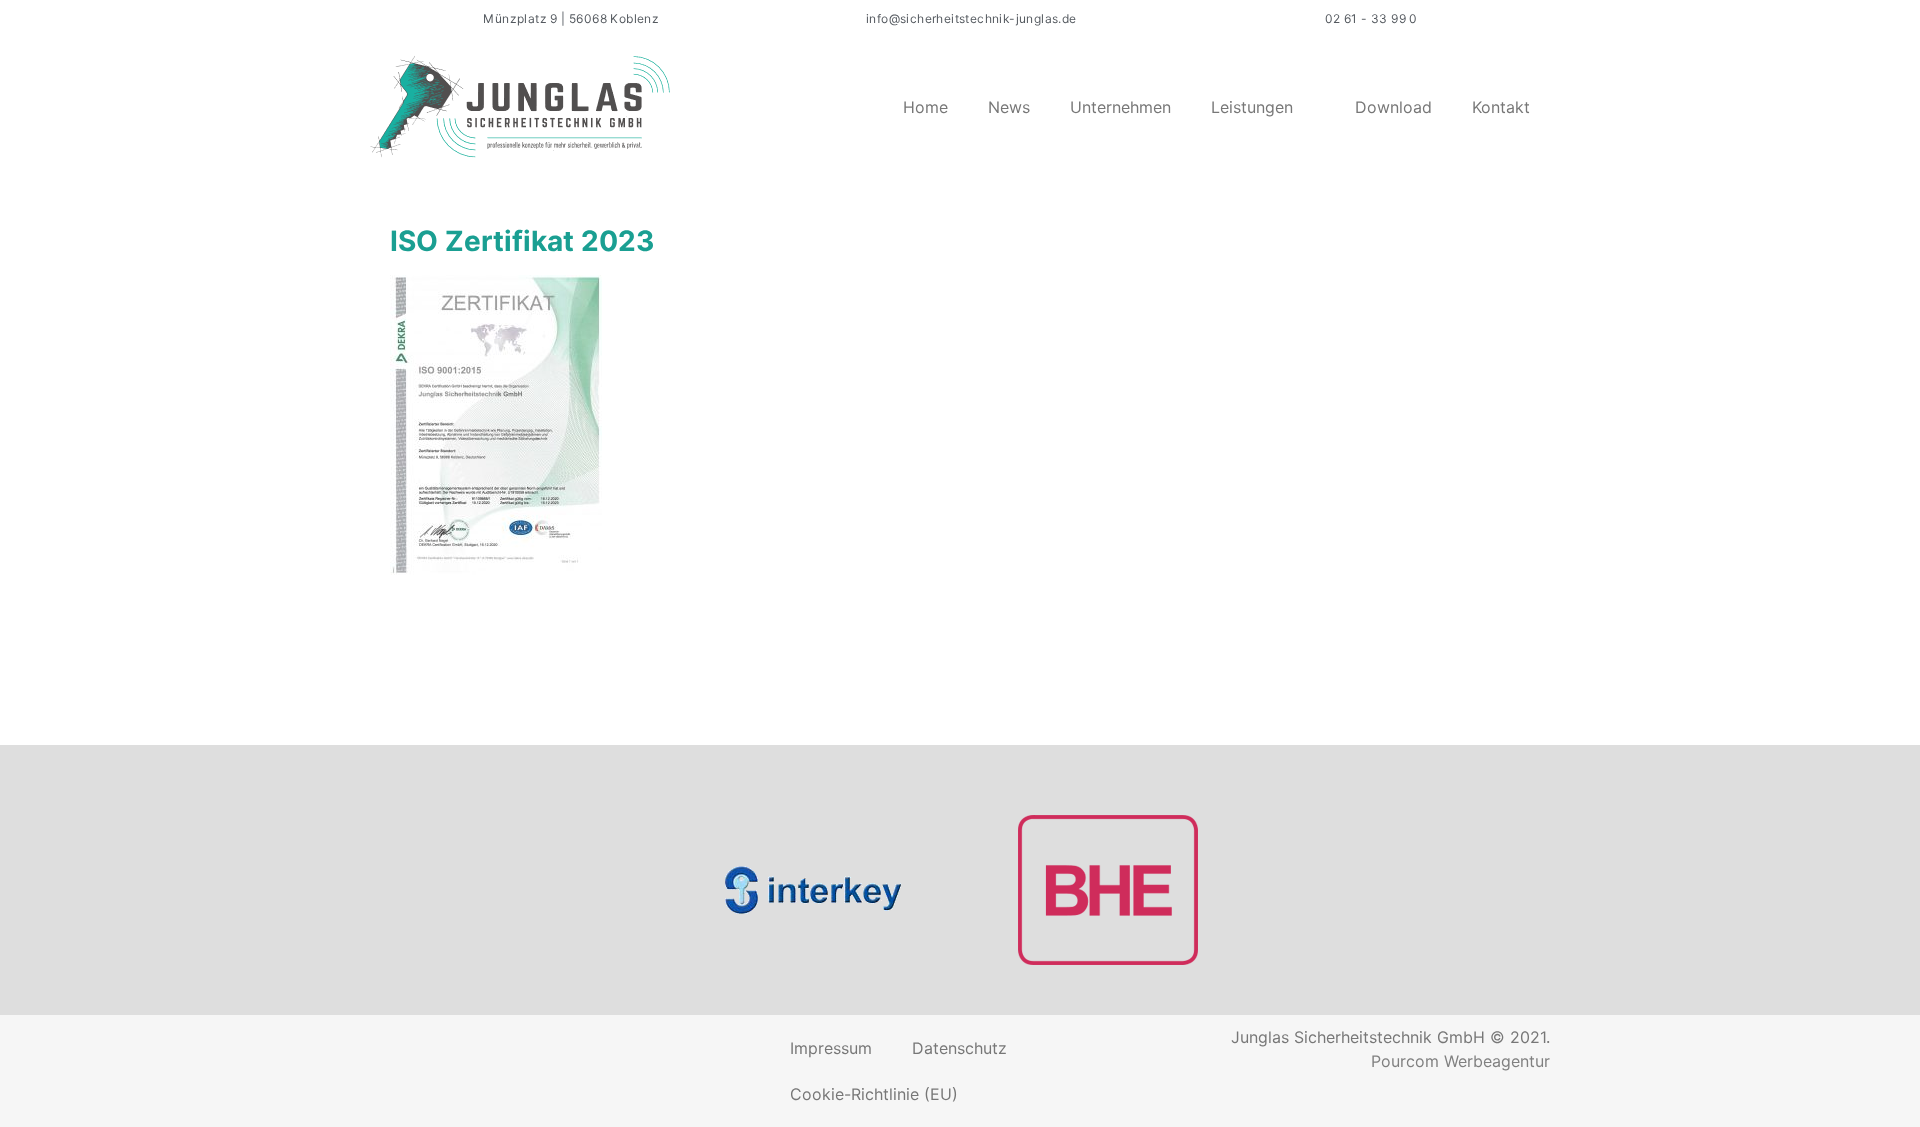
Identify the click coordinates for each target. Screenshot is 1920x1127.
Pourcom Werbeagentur (1460, 1061)
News (1009, 107)
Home (925, 107)
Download (1393, 107)
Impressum (831, 1048)
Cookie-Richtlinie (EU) (874, 1094)
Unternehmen (1120, 107)
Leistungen (1252, 107)
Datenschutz (959, 1048)
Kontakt (1501, 107)
